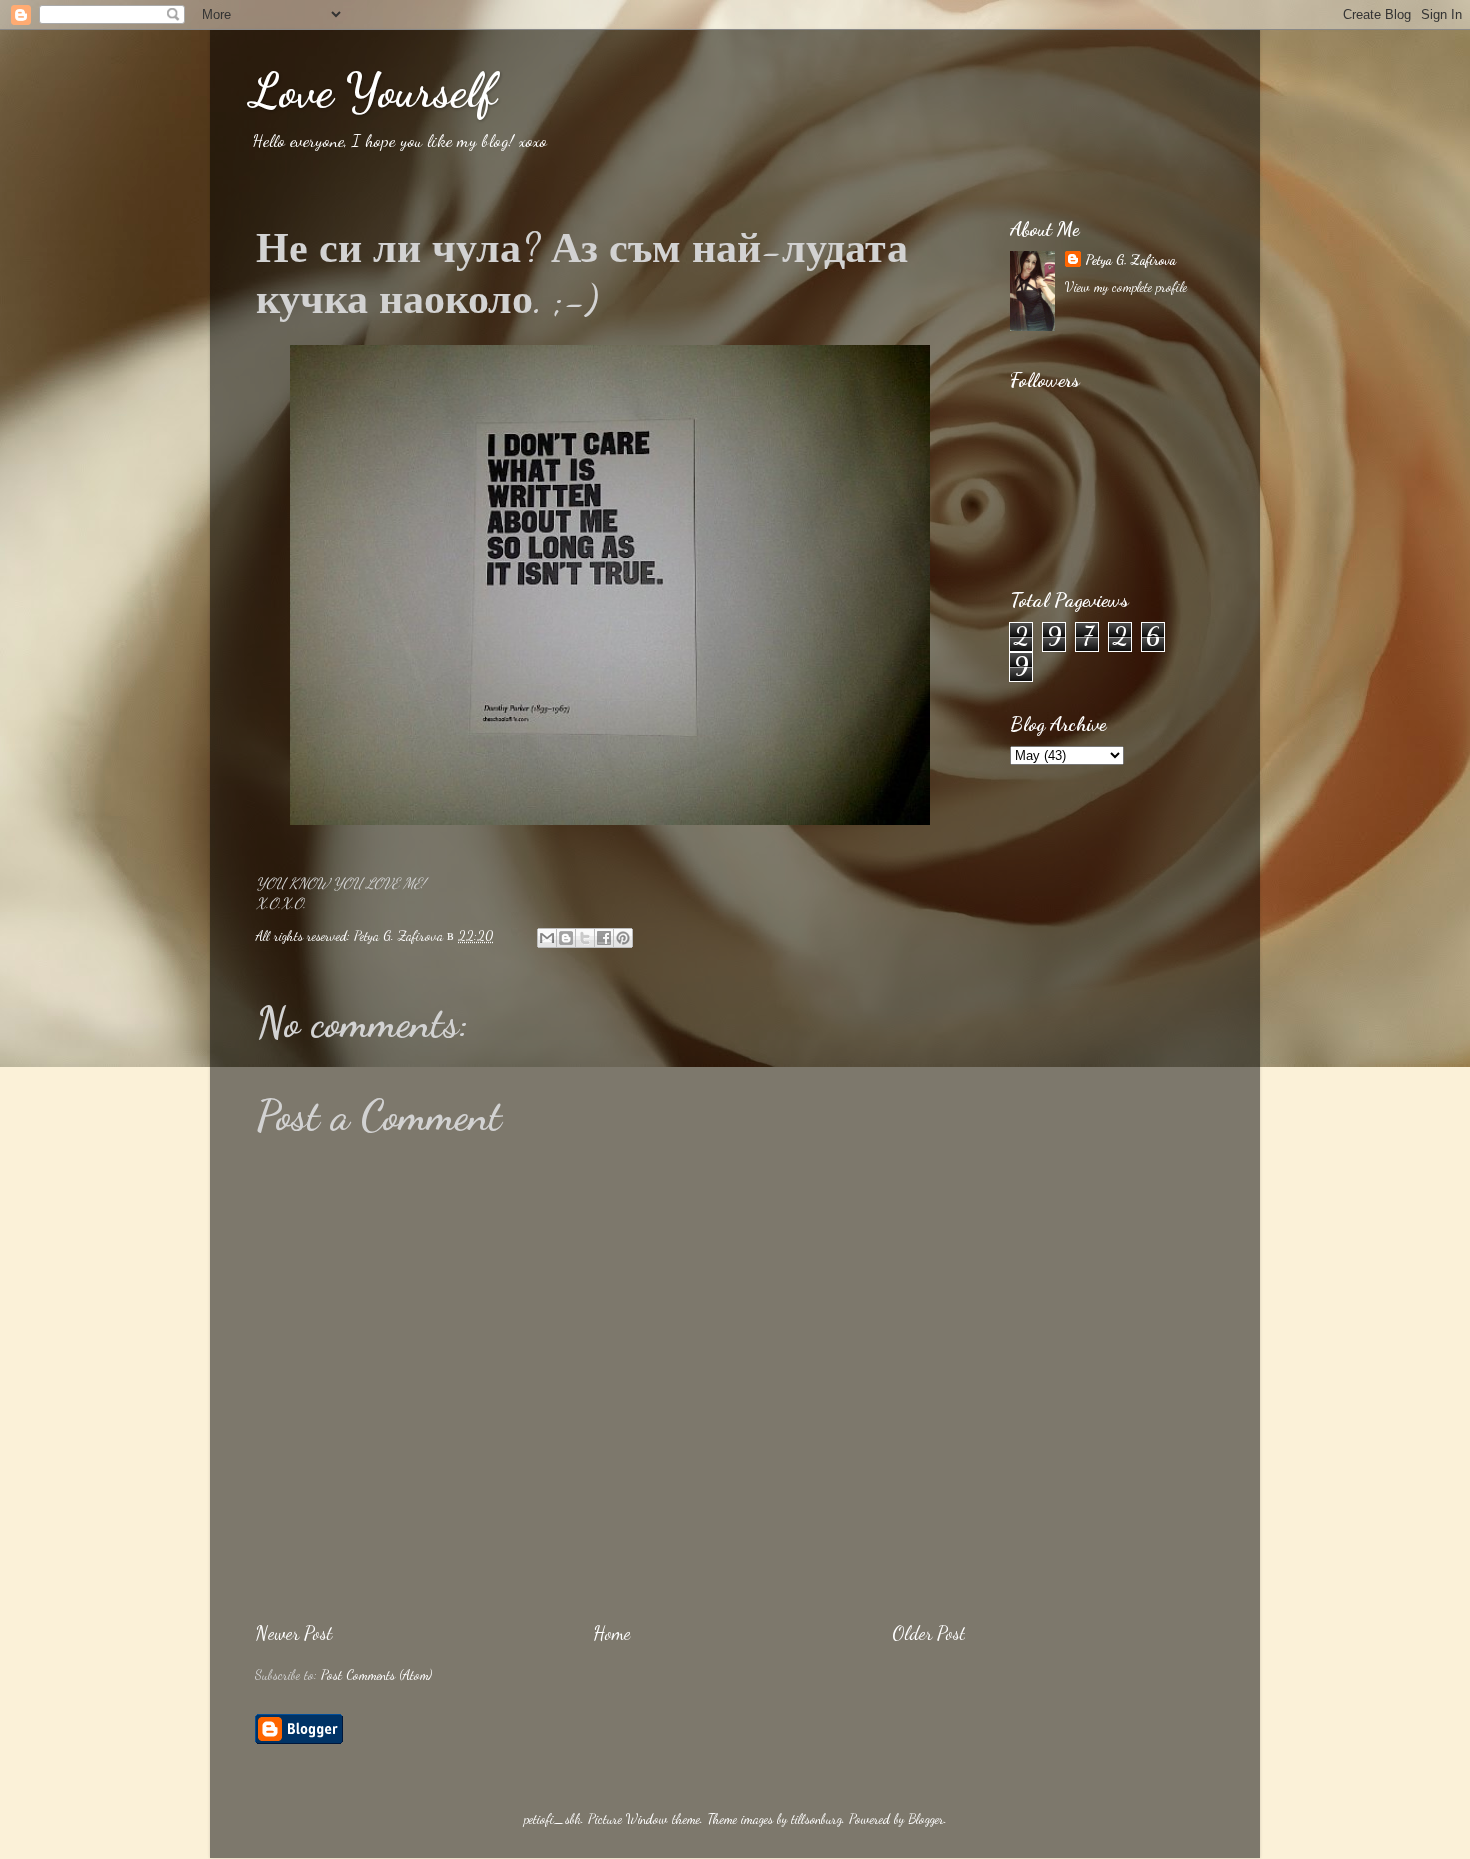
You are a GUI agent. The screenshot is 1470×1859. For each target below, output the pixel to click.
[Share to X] (585, 938)
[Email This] (547, 938)
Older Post (928, 1633)
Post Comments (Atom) (376, 1675)
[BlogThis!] (566, 938)
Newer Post (293, 1633)
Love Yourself (373, 90)
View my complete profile (1126, 287)
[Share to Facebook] (604, 938)
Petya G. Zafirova (1130, 260)
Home (612, 1633)
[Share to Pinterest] (623, 938)
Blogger (926, 1819)
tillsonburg (816, 1819)
